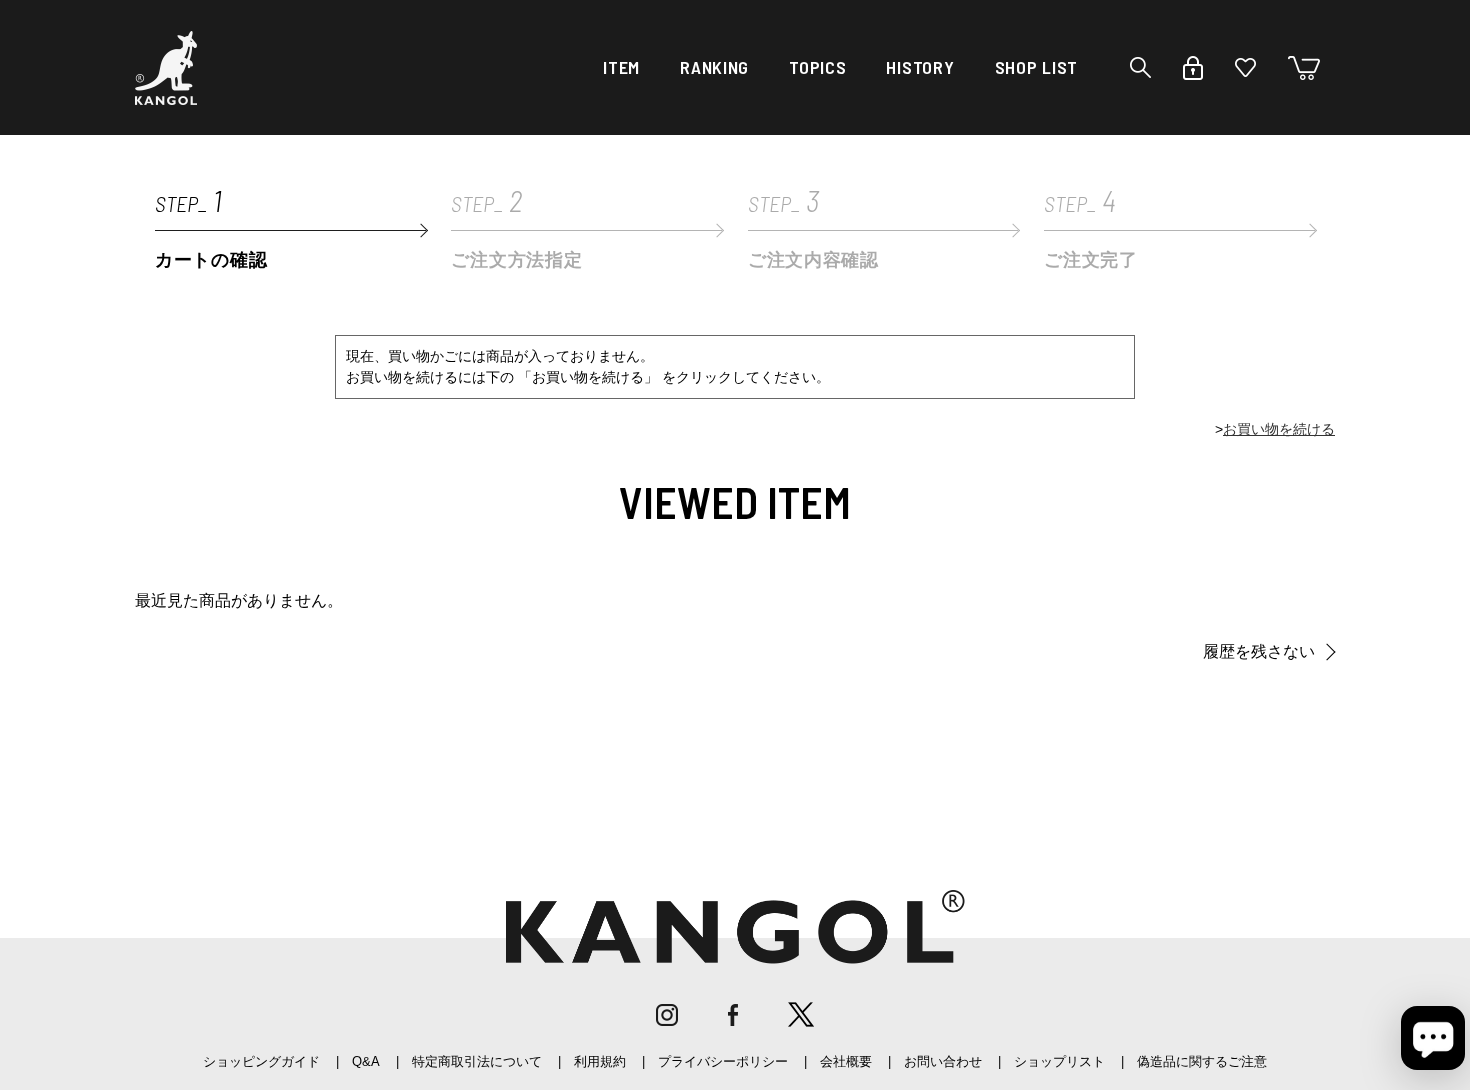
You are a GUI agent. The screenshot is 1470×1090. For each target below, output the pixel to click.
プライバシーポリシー (723, 1061)
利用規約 (600, 1061)
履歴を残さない (1259, 651)
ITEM (621, 67)
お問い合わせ (943, 1061)
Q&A (366, 1061)
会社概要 (846, 1061)
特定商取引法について (477, 1061)
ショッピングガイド (261, 1061)
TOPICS (817, 67)
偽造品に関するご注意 (1202, 1061)
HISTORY (920, 67)
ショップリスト (1059, 1061)
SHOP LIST (1036, 67)
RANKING (714, 67)
